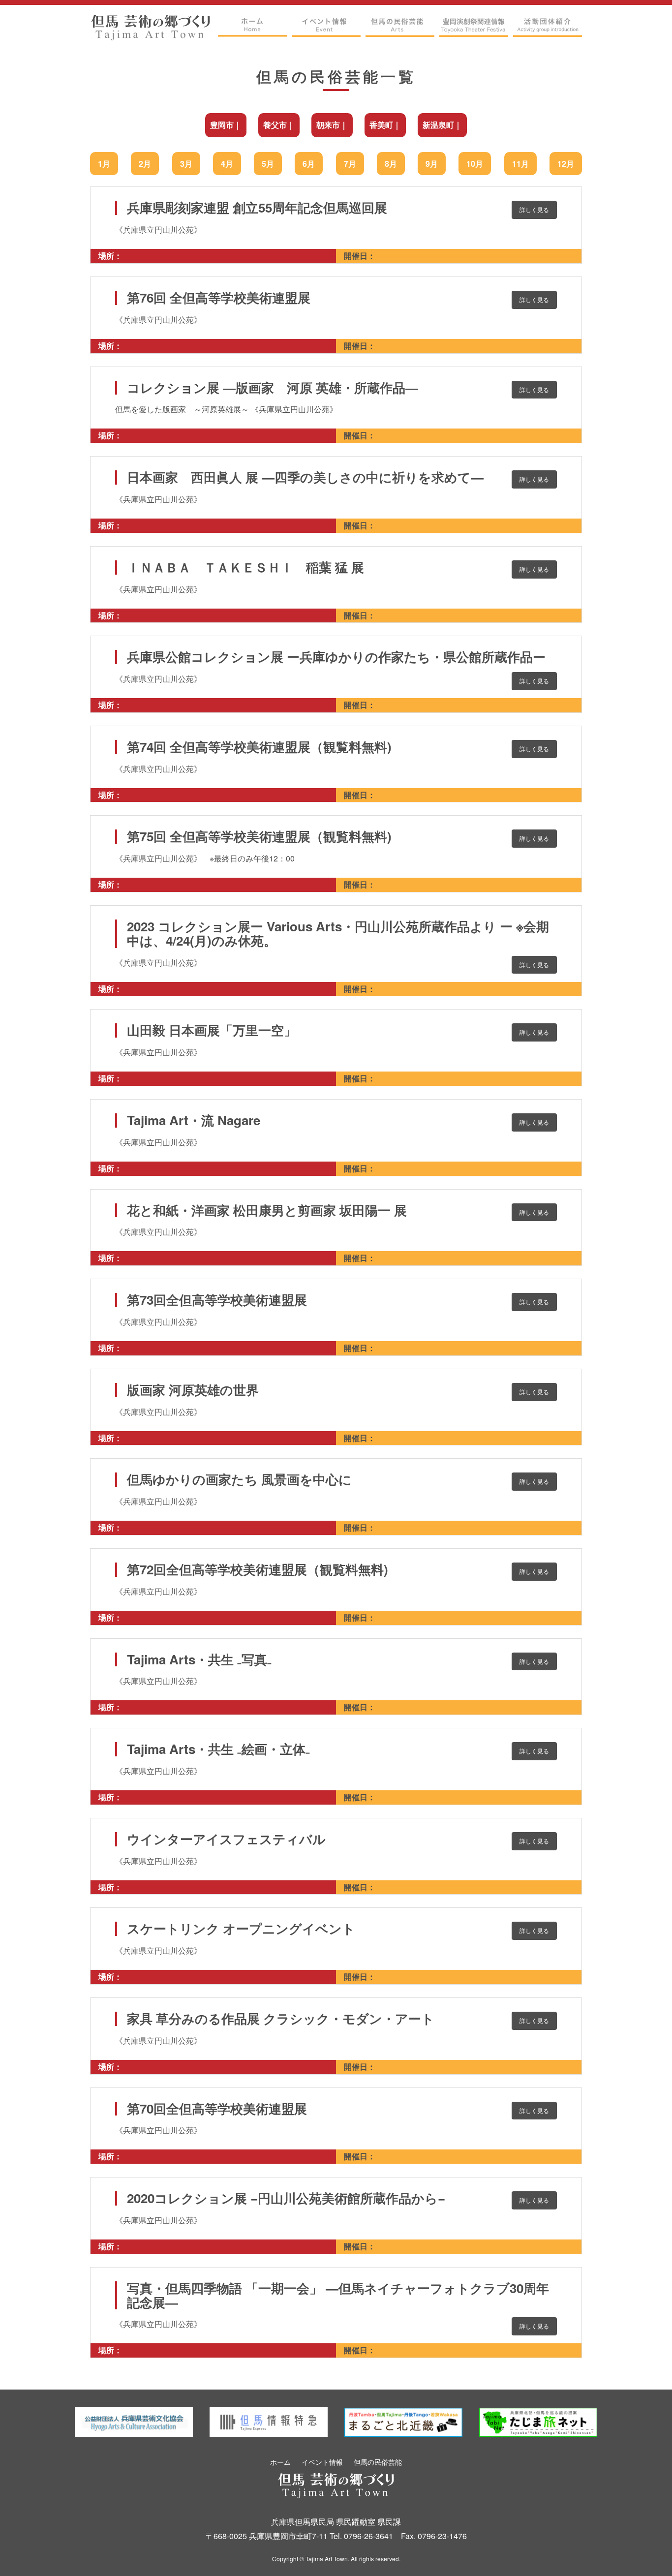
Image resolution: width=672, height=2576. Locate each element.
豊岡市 (222, 125)
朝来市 (328, 125)
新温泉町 (438, 125)
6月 (309, 164)
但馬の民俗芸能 (378, 2462)
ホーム (280, 2462)
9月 (432, 164)
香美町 (381, 125)
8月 (391, 164)
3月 (186, 164)
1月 (104, 164)
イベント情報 (322, 2462)
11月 (520, 164)
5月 (268, 164)
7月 (350, 164)
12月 (566, 164)
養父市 (275, 125)
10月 (475, 164)
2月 (145, 164)
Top (645, 2553)
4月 (227, 164)
